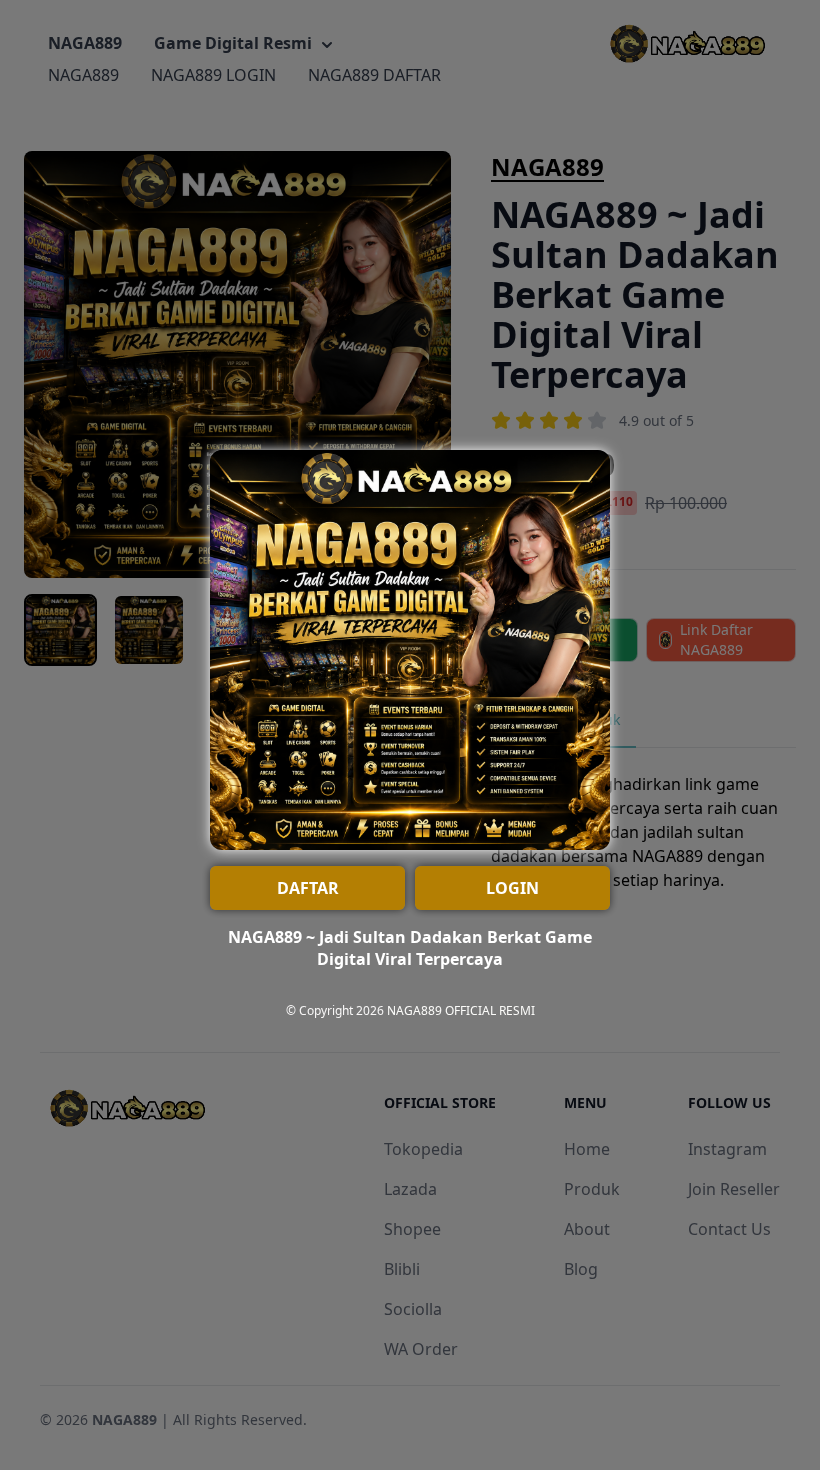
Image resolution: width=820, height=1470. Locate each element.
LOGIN (512, 888)
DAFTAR (308, 888)
